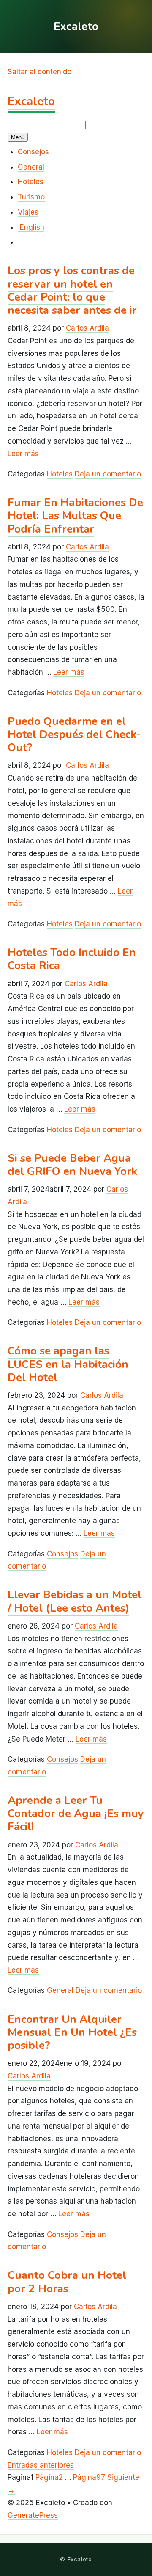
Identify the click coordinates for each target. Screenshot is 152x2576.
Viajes (28, 212)
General (31, 167)
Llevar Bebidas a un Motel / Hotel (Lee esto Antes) (75, 1601)
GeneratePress (33, 2515)
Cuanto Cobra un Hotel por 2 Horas (67, 2282)
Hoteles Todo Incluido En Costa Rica (72, 959)
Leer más (23, 454)
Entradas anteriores (41, 2465)
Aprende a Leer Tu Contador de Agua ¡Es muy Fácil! (76, 1813)
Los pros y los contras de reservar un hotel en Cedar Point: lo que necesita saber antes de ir (72, 290)
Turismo (31, 197)
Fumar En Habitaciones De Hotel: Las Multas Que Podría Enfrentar (75, 515)
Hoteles (31, 182)
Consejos (33, 152)
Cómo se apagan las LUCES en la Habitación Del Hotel (68, 1364)
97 (89, 2477)
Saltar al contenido (39, 72)
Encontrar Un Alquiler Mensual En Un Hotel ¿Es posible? (72, 2032)
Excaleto (31, 101)
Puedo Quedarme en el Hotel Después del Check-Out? (74, 734)
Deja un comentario (108, 474)
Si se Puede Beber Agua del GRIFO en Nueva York (72, 1165)
